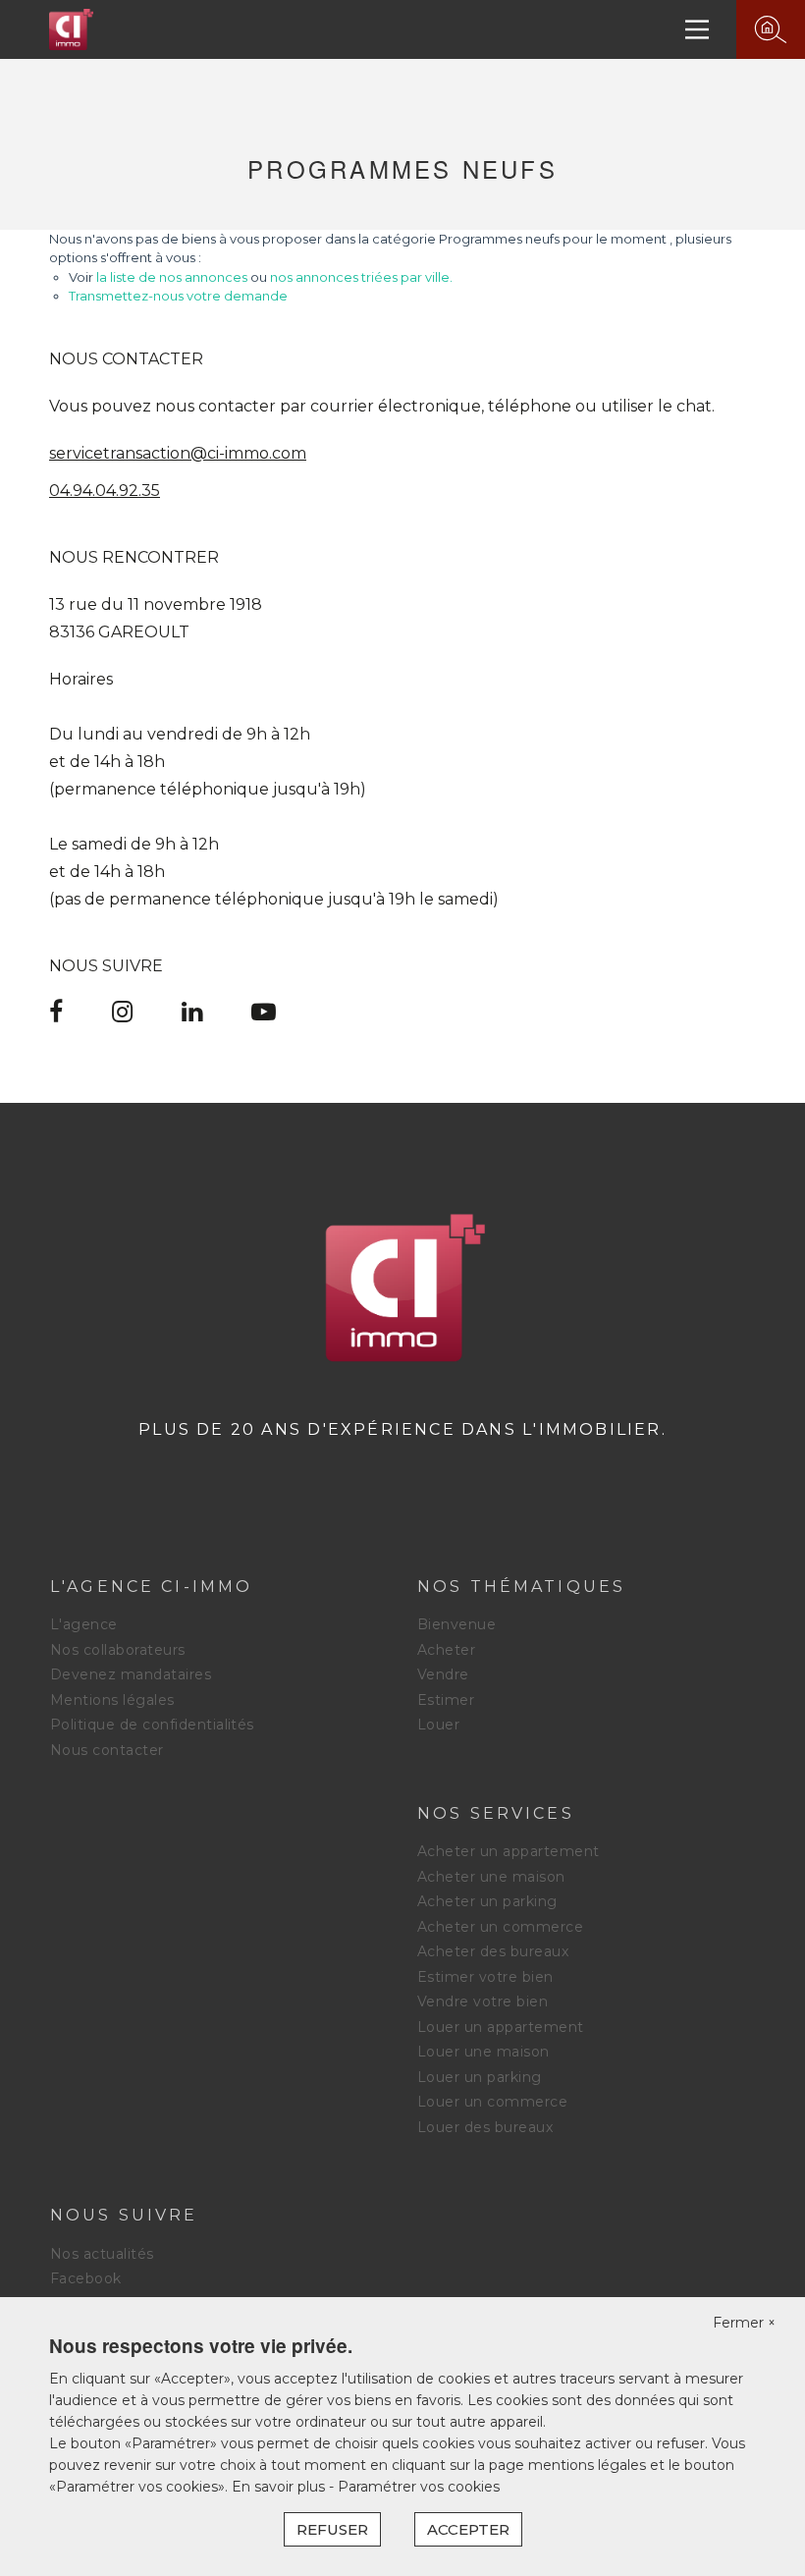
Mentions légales (112, 1700)
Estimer (446, 1700)
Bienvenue (456, 1624)
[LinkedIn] (192, 1015)
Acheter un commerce (500, 1927)
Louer (438, 1725)
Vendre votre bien (483, 2001)
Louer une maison (483, 2052)
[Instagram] (122, 1015)
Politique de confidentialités (152, 1725)
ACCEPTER (468, 2529)
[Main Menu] (697, 29)
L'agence (84, 1624)
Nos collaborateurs (118, 1650)
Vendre (443, 1674)
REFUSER (332, 2529)
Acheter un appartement (509, 1851)
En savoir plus (280, 2487)
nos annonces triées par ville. (361, 277)
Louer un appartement (501, 2027)
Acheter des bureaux (493, 1951)
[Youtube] (264, 1015)
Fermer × (744, 2323)
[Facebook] (56, 1015)
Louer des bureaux (485, 2127)
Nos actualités (102, 2254)
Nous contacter (107, 1750)
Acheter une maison (491, 1877)
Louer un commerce (492, 2102)
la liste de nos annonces (172, 277)
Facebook (86, 2278)
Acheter (446, 1650)
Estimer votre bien (485, 1977)
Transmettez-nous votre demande (178, 296)
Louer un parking (480, 2077)
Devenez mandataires (131, 1674)
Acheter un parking (487, 1901)
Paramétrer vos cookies (419, 2487)
